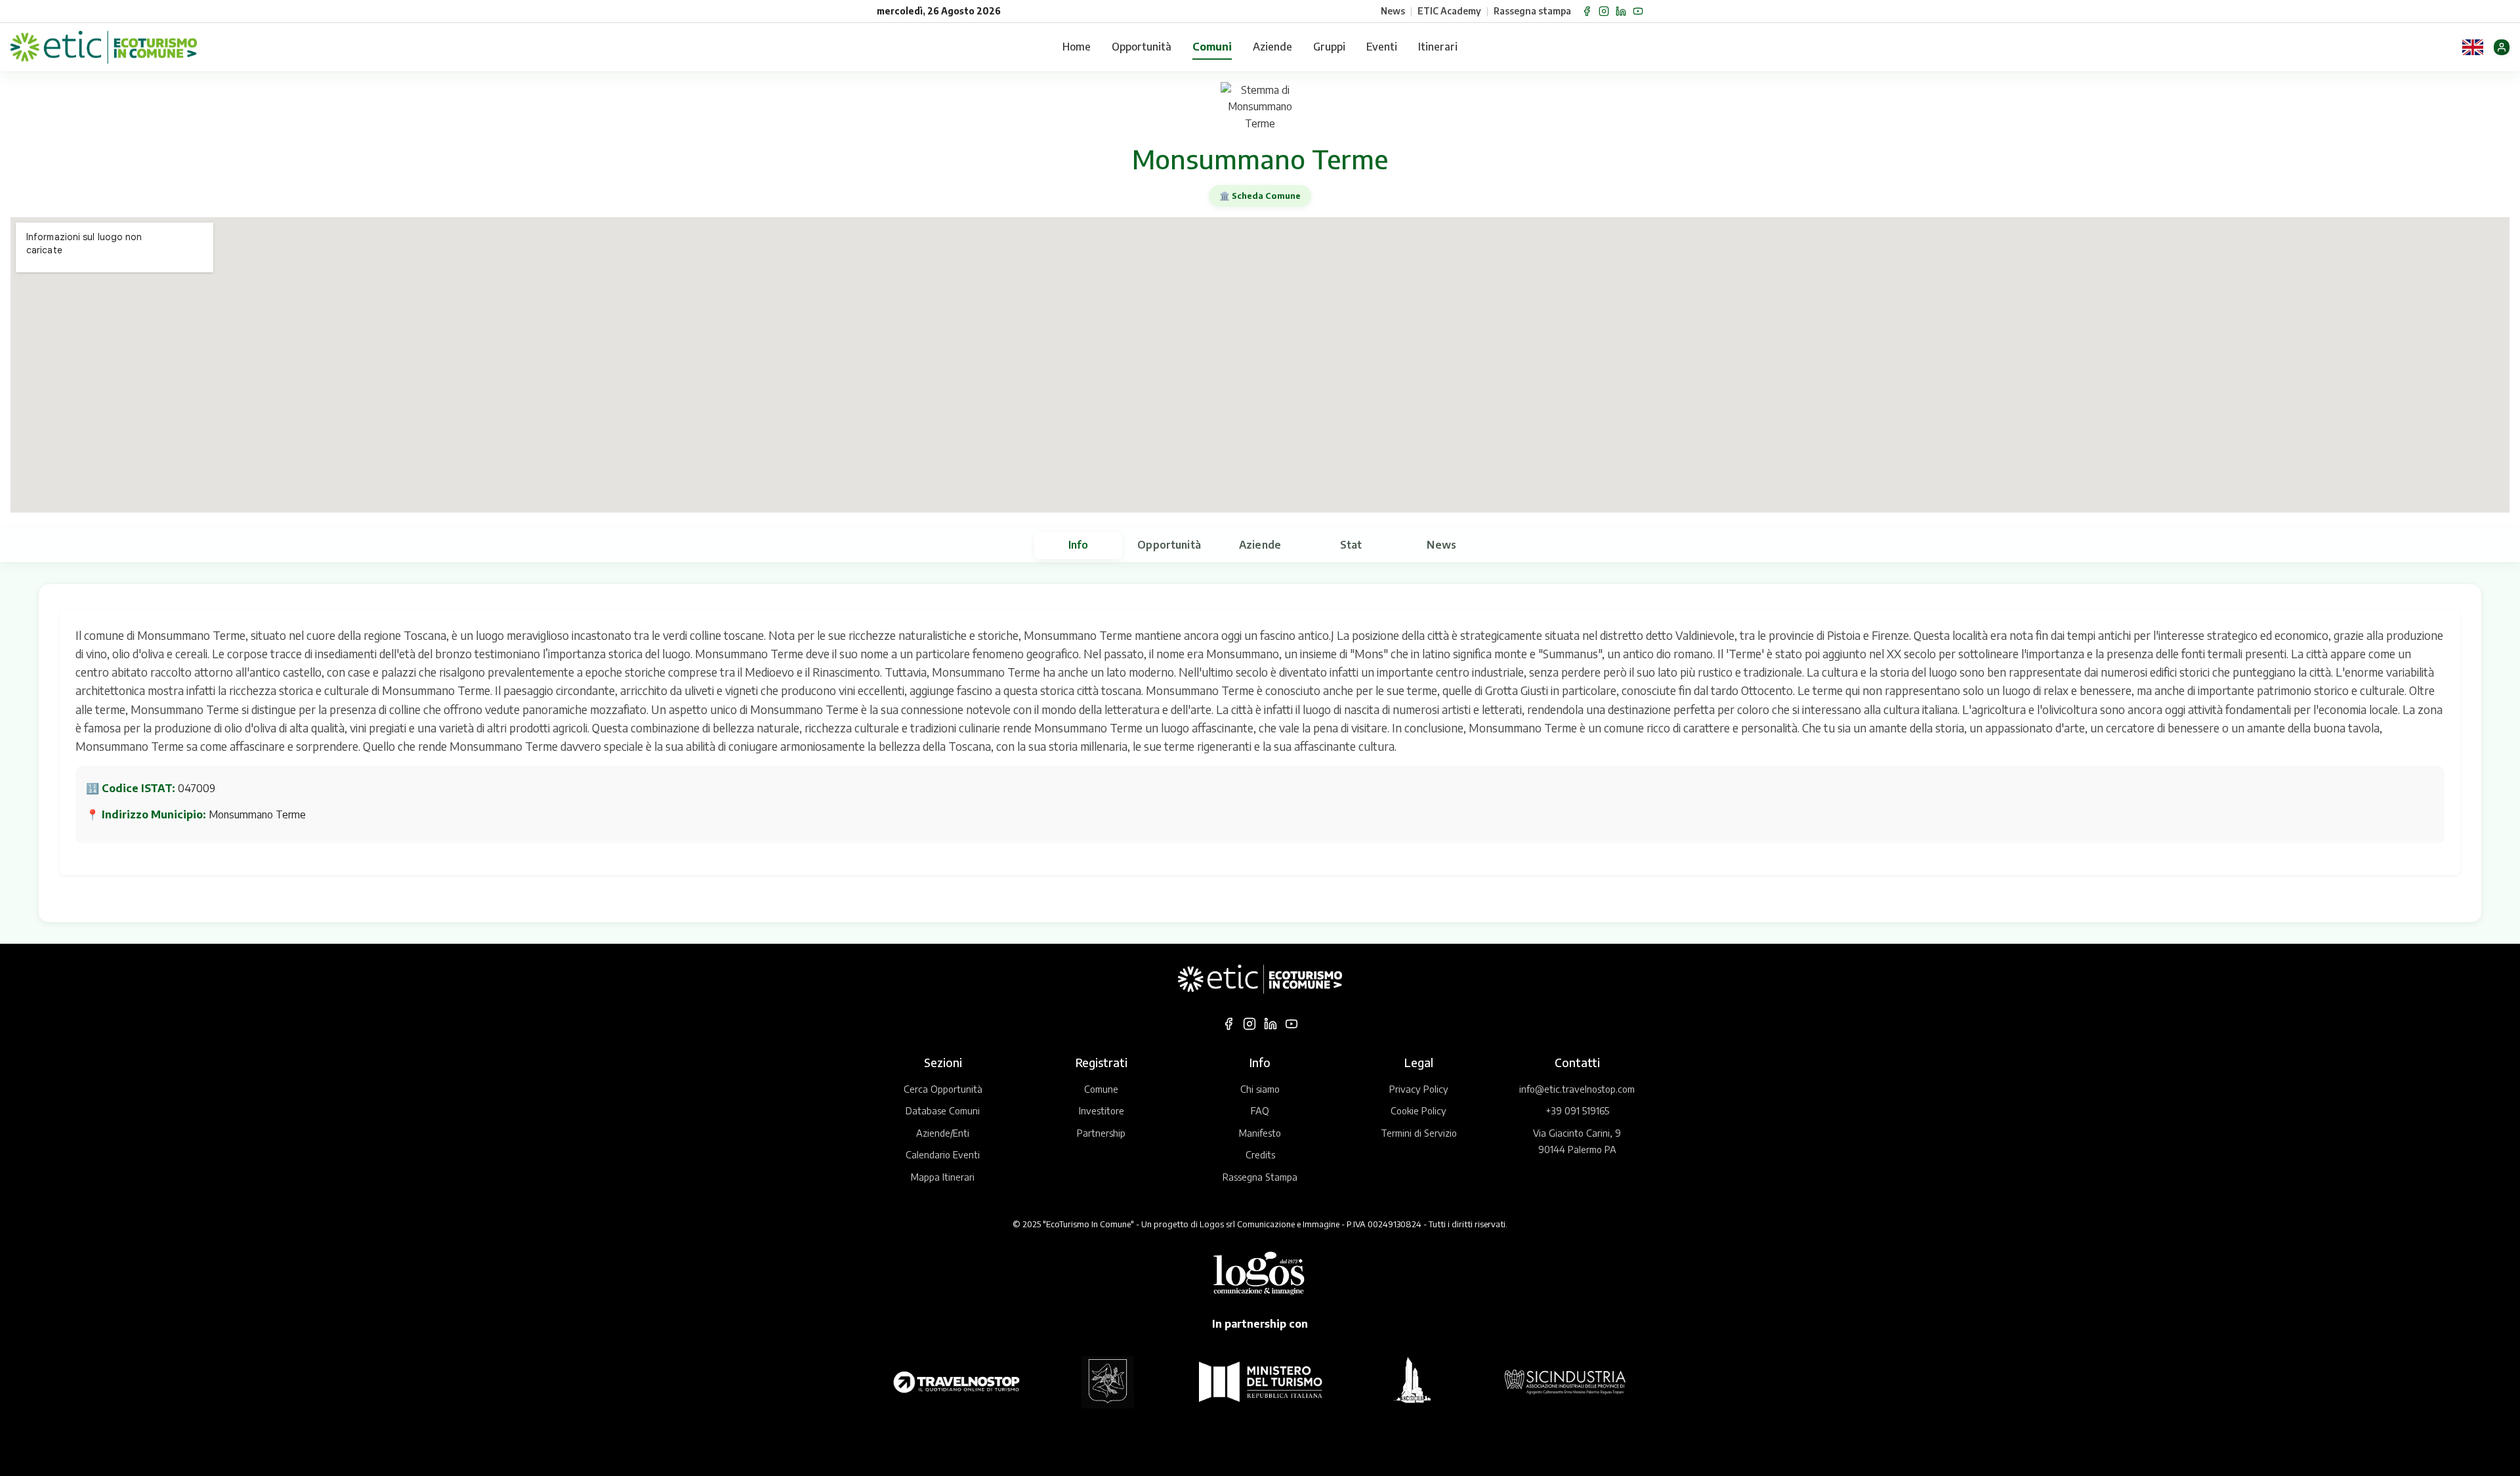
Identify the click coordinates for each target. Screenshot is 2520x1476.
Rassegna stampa (1532, 11)
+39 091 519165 (1577, 1110)
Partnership (1101, 1133)
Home (1077, 47)
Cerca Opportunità (943, 1089)
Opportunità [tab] (1169, 545)
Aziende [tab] (1260, 545)
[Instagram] (1604, 11)
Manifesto (1260, 1133)
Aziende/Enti (943, 1133)
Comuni (1212, 47)
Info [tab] (1079, 545)
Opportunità (1142, 47)
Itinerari (1438, 47)
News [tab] (1441, 545)
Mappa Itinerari (943, 1177)
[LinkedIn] (1621, 11)
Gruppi (1329, 47)
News (1393, 11)
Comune (1101, 1089)
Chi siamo (1260, 1089)
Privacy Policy (1419, 1089)
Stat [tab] (1351, 545)
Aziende (1272, 47)
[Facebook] (1587, 11)
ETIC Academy (1449, 11)
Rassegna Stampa (1260, 1177)
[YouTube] (1638, 11)
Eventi (1382, 47)
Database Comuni (943, 1110)
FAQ (1260, 1110)
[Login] (2502, 47)
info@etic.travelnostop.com (1577, 1089)
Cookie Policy (1418, 1110)
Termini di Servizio (1419, 1133)
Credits (1260, 1154)
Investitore (1102, 1110)
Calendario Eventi (943, 1154)
